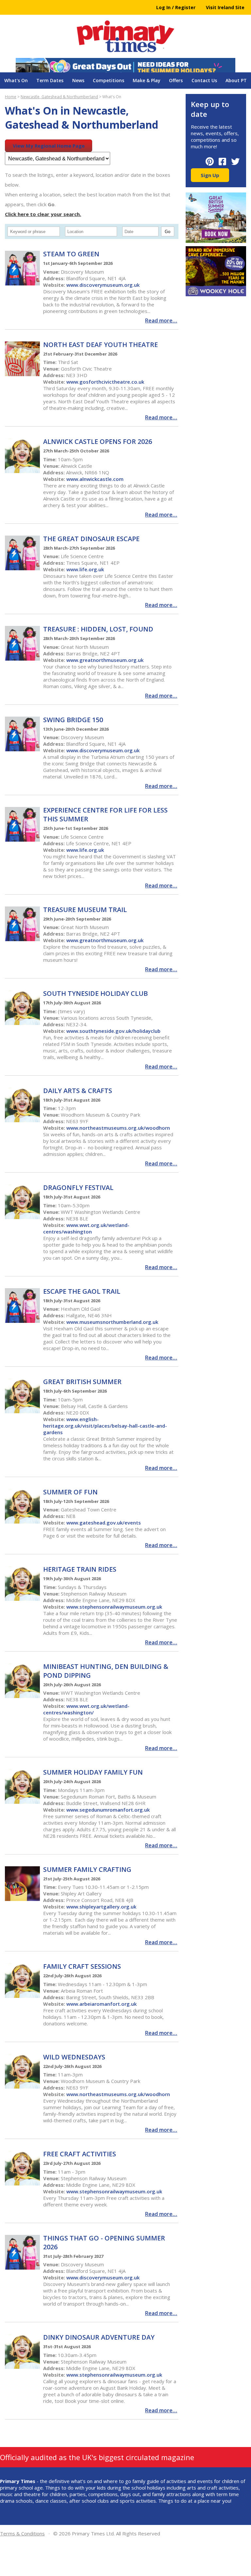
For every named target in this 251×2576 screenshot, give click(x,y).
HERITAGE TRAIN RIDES (80, 1569)
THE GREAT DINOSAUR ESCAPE (91, 539)
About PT (236, 80)
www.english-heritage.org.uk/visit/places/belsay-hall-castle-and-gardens (105, 1426)
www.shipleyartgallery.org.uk (101, 1907)
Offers (176, 80)
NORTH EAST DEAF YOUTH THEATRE (100, 345)
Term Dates (50, 80)
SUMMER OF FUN (70, 1492)
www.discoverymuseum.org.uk (103, 285)
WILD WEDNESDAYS (74, 2057)
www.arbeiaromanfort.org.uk (101, 2004)
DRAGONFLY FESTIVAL (78, 1188)
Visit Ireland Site (225, 7)
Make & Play (147, 80)
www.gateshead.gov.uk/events (104, 1523)
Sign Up (210, 175)
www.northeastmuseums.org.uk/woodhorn (118, 1128)
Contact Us (204, 80)
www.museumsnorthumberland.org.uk (112, 1322)
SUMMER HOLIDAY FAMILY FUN (93, 1772)
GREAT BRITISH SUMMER (82, 1382)
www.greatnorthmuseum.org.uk (105, 660)
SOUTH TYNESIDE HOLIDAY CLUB (95, 993)
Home (11, 97)
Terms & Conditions (22, 2533)
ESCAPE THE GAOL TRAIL (82, 1291)
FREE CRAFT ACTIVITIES (80, 2154)
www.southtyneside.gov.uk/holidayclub (113, 1031)
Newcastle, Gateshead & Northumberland (59, 97)
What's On (16, 80)
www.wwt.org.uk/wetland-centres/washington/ (86, 1709)
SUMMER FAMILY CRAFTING (87, 1869)
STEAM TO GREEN (71, 254)
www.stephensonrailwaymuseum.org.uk (114, 1607)
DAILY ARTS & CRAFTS (78, 1091)
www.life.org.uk (85, 569)
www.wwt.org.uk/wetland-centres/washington (86, 1228)
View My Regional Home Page (49, 146)
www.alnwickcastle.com (95, 479)
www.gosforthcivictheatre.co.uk (105, 382)
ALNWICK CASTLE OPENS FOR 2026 (98, 441)
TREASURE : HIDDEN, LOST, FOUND (98, 629)
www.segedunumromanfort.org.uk (108, 1810)
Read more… (161, 320)
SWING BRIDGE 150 (73, 720)
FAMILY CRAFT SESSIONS (82, 1966)
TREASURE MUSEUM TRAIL (85, 910)
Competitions (109, 80)
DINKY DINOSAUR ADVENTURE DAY (99, 2337)
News (78, 80)
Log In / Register (176, 7)
